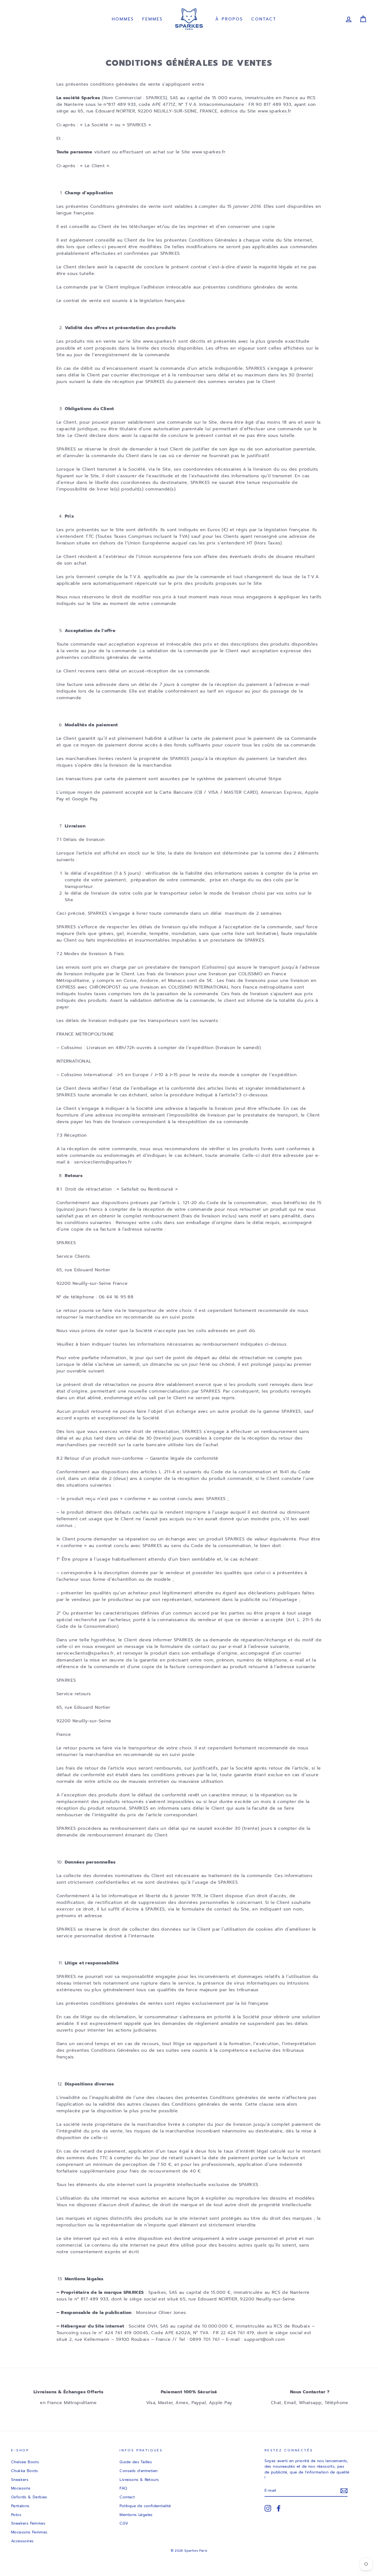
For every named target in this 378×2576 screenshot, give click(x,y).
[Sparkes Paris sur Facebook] (279, 2508)
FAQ (123, 2488)
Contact (264, 19)
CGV (124, 2523)
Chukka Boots (25, 2471)
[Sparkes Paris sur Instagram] (268, 2508)
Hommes (123, 19)
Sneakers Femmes (28, 2523)
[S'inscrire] (344, 2491)
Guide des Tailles (136, 2462)
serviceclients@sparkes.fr (85, 1653)
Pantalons (20, 2506)
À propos (229, 19)
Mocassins (21, 2488)
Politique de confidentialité (145, 2506)
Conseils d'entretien (138, 2471)
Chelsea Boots (25, 2462)
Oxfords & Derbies (29, 2497)
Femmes (152, 19)
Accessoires (22, 2541)
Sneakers (20, 2480)
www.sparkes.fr (275, 111)
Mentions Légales (136, 2515)
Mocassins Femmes (29, 2532)
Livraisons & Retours (139, 2480)
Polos (16, 2515)
